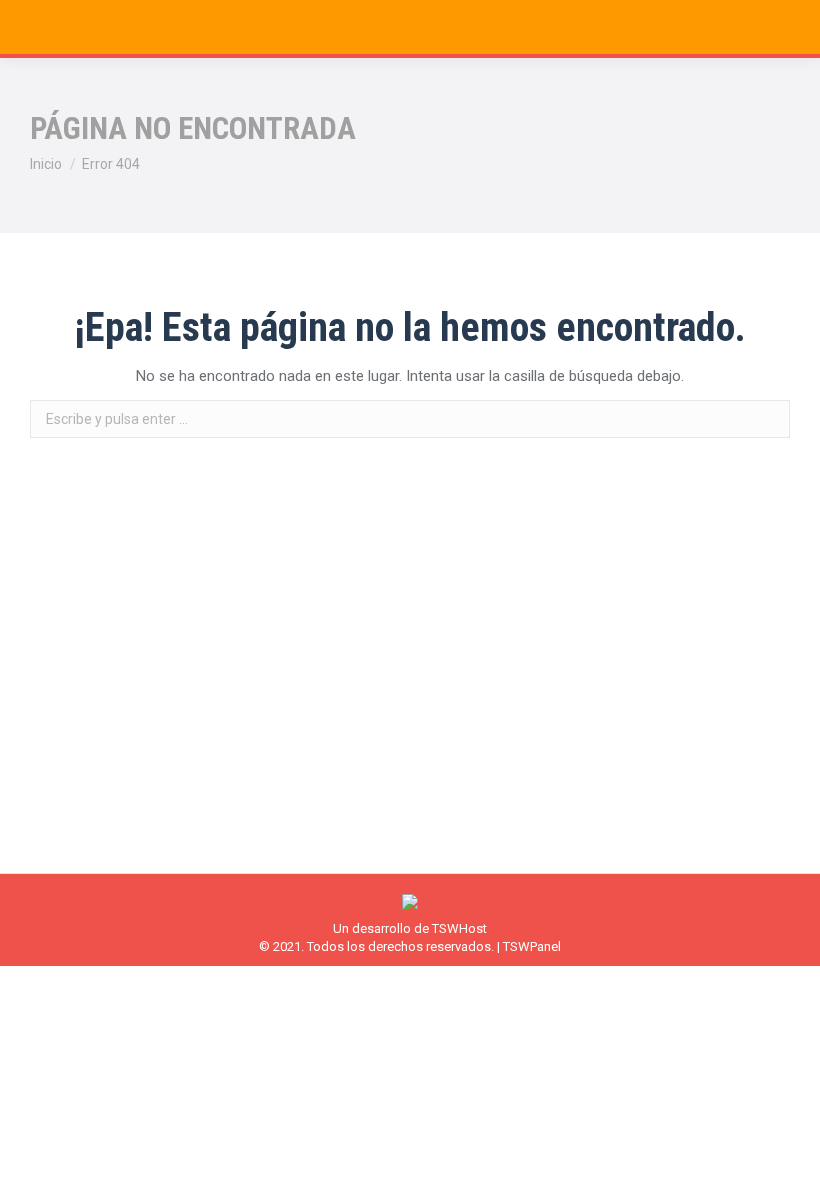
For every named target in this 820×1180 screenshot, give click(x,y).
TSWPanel (532, 946)
